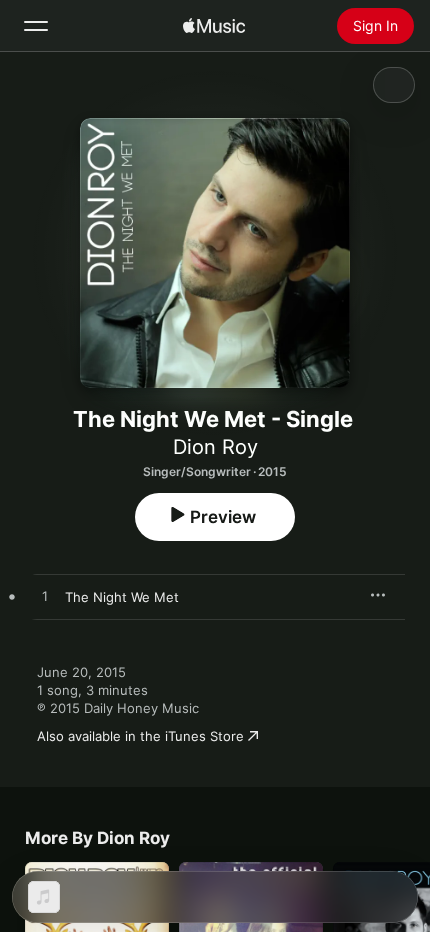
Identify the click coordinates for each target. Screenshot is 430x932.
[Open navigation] (36, 26)
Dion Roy (215, 447)
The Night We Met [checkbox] (122, 597)
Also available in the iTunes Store (140, 736)
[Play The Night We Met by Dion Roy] (45, 597)
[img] (214, 26)
